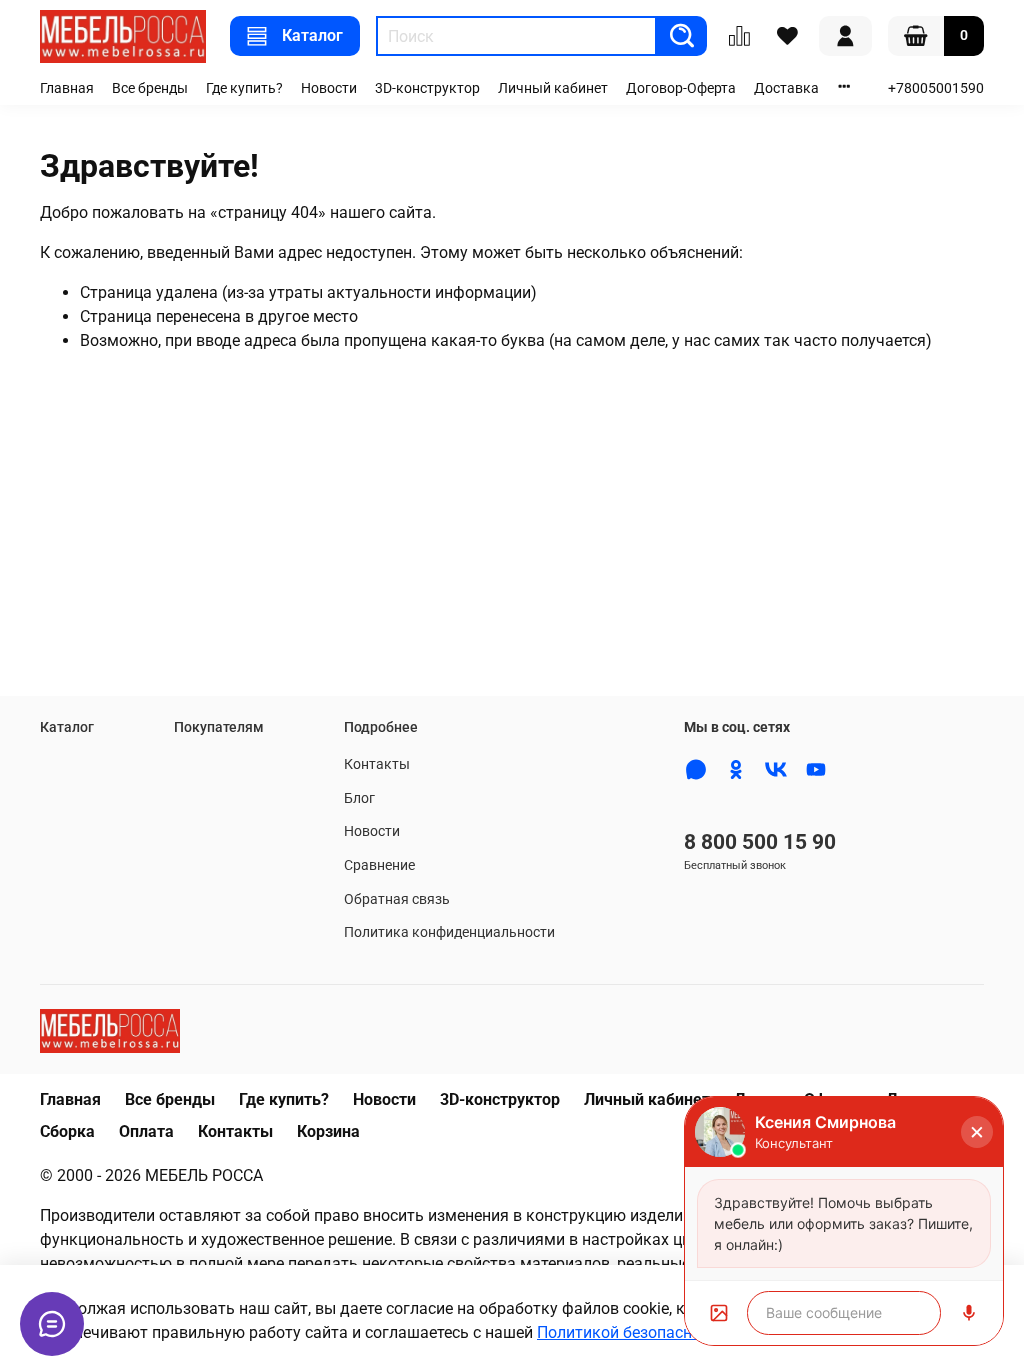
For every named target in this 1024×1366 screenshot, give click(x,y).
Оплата (146, 1131)
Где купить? (244, 88)
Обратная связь (397, 899)
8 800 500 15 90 (760, 842)
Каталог (312, 35)
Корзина (328, 1131)
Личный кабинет (553, 88)
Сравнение (379, 865)
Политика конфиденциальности (449, 932)
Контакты (377, 764)
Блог (359, 798)
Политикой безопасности (631, 1332)
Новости (329, 88)
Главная (67, 88)
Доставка (786, 88)
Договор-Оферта (681, 88)
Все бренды (150, 88)
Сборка (67, 1131)
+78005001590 (936, 88)
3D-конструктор (427, 88)
